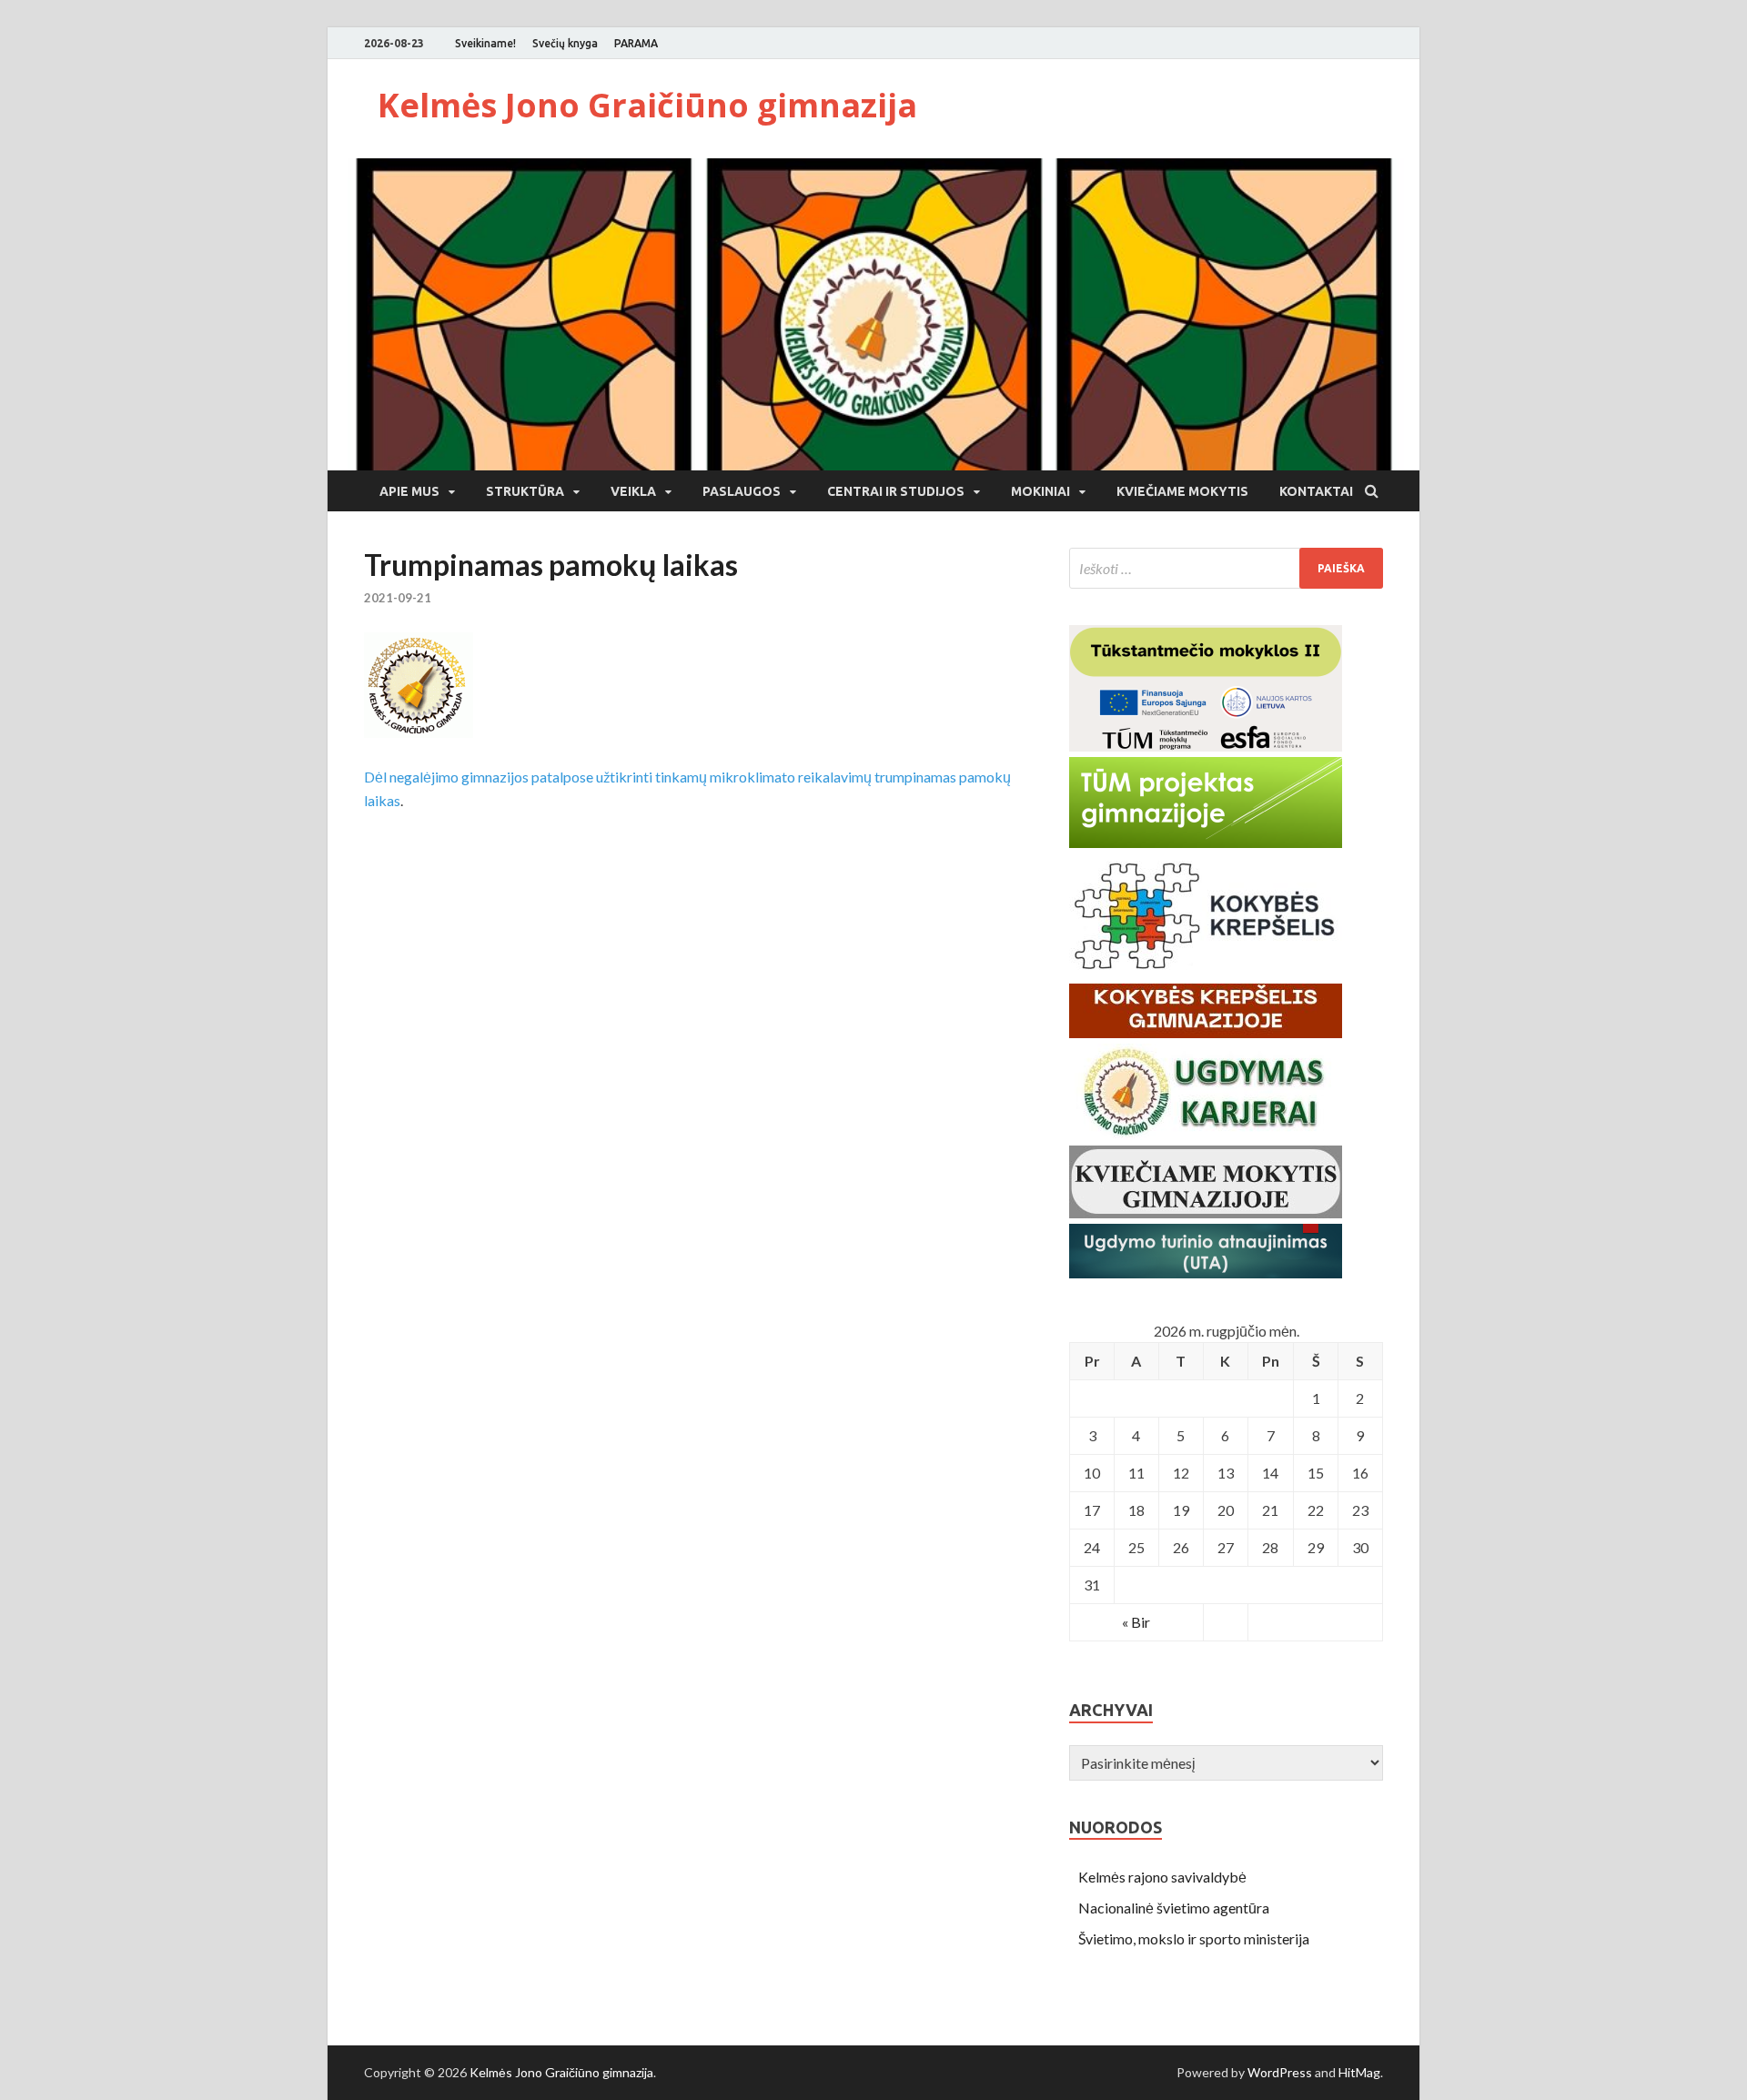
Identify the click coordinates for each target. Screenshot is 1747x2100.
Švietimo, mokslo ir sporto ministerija (1194, 1938)
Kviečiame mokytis (1182, 491)
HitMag (1359, 2072)
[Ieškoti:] (1226, 568)
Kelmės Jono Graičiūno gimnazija (647, 105)
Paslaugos (742, 491)
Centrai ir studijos (896, 491)
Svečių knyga (565, 43)
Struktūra (525, 491)
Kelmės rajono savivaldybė (1162, 1877)
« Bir (1136, 1622)
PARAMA (636, 43)
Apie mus (409, 491)
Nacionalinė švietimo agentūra (1174, 1908)
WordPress (1280, 2072)
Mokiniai (1040, 491)
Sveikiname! (485, 43)
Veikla (633, 491)
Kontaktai (1316, 491)
